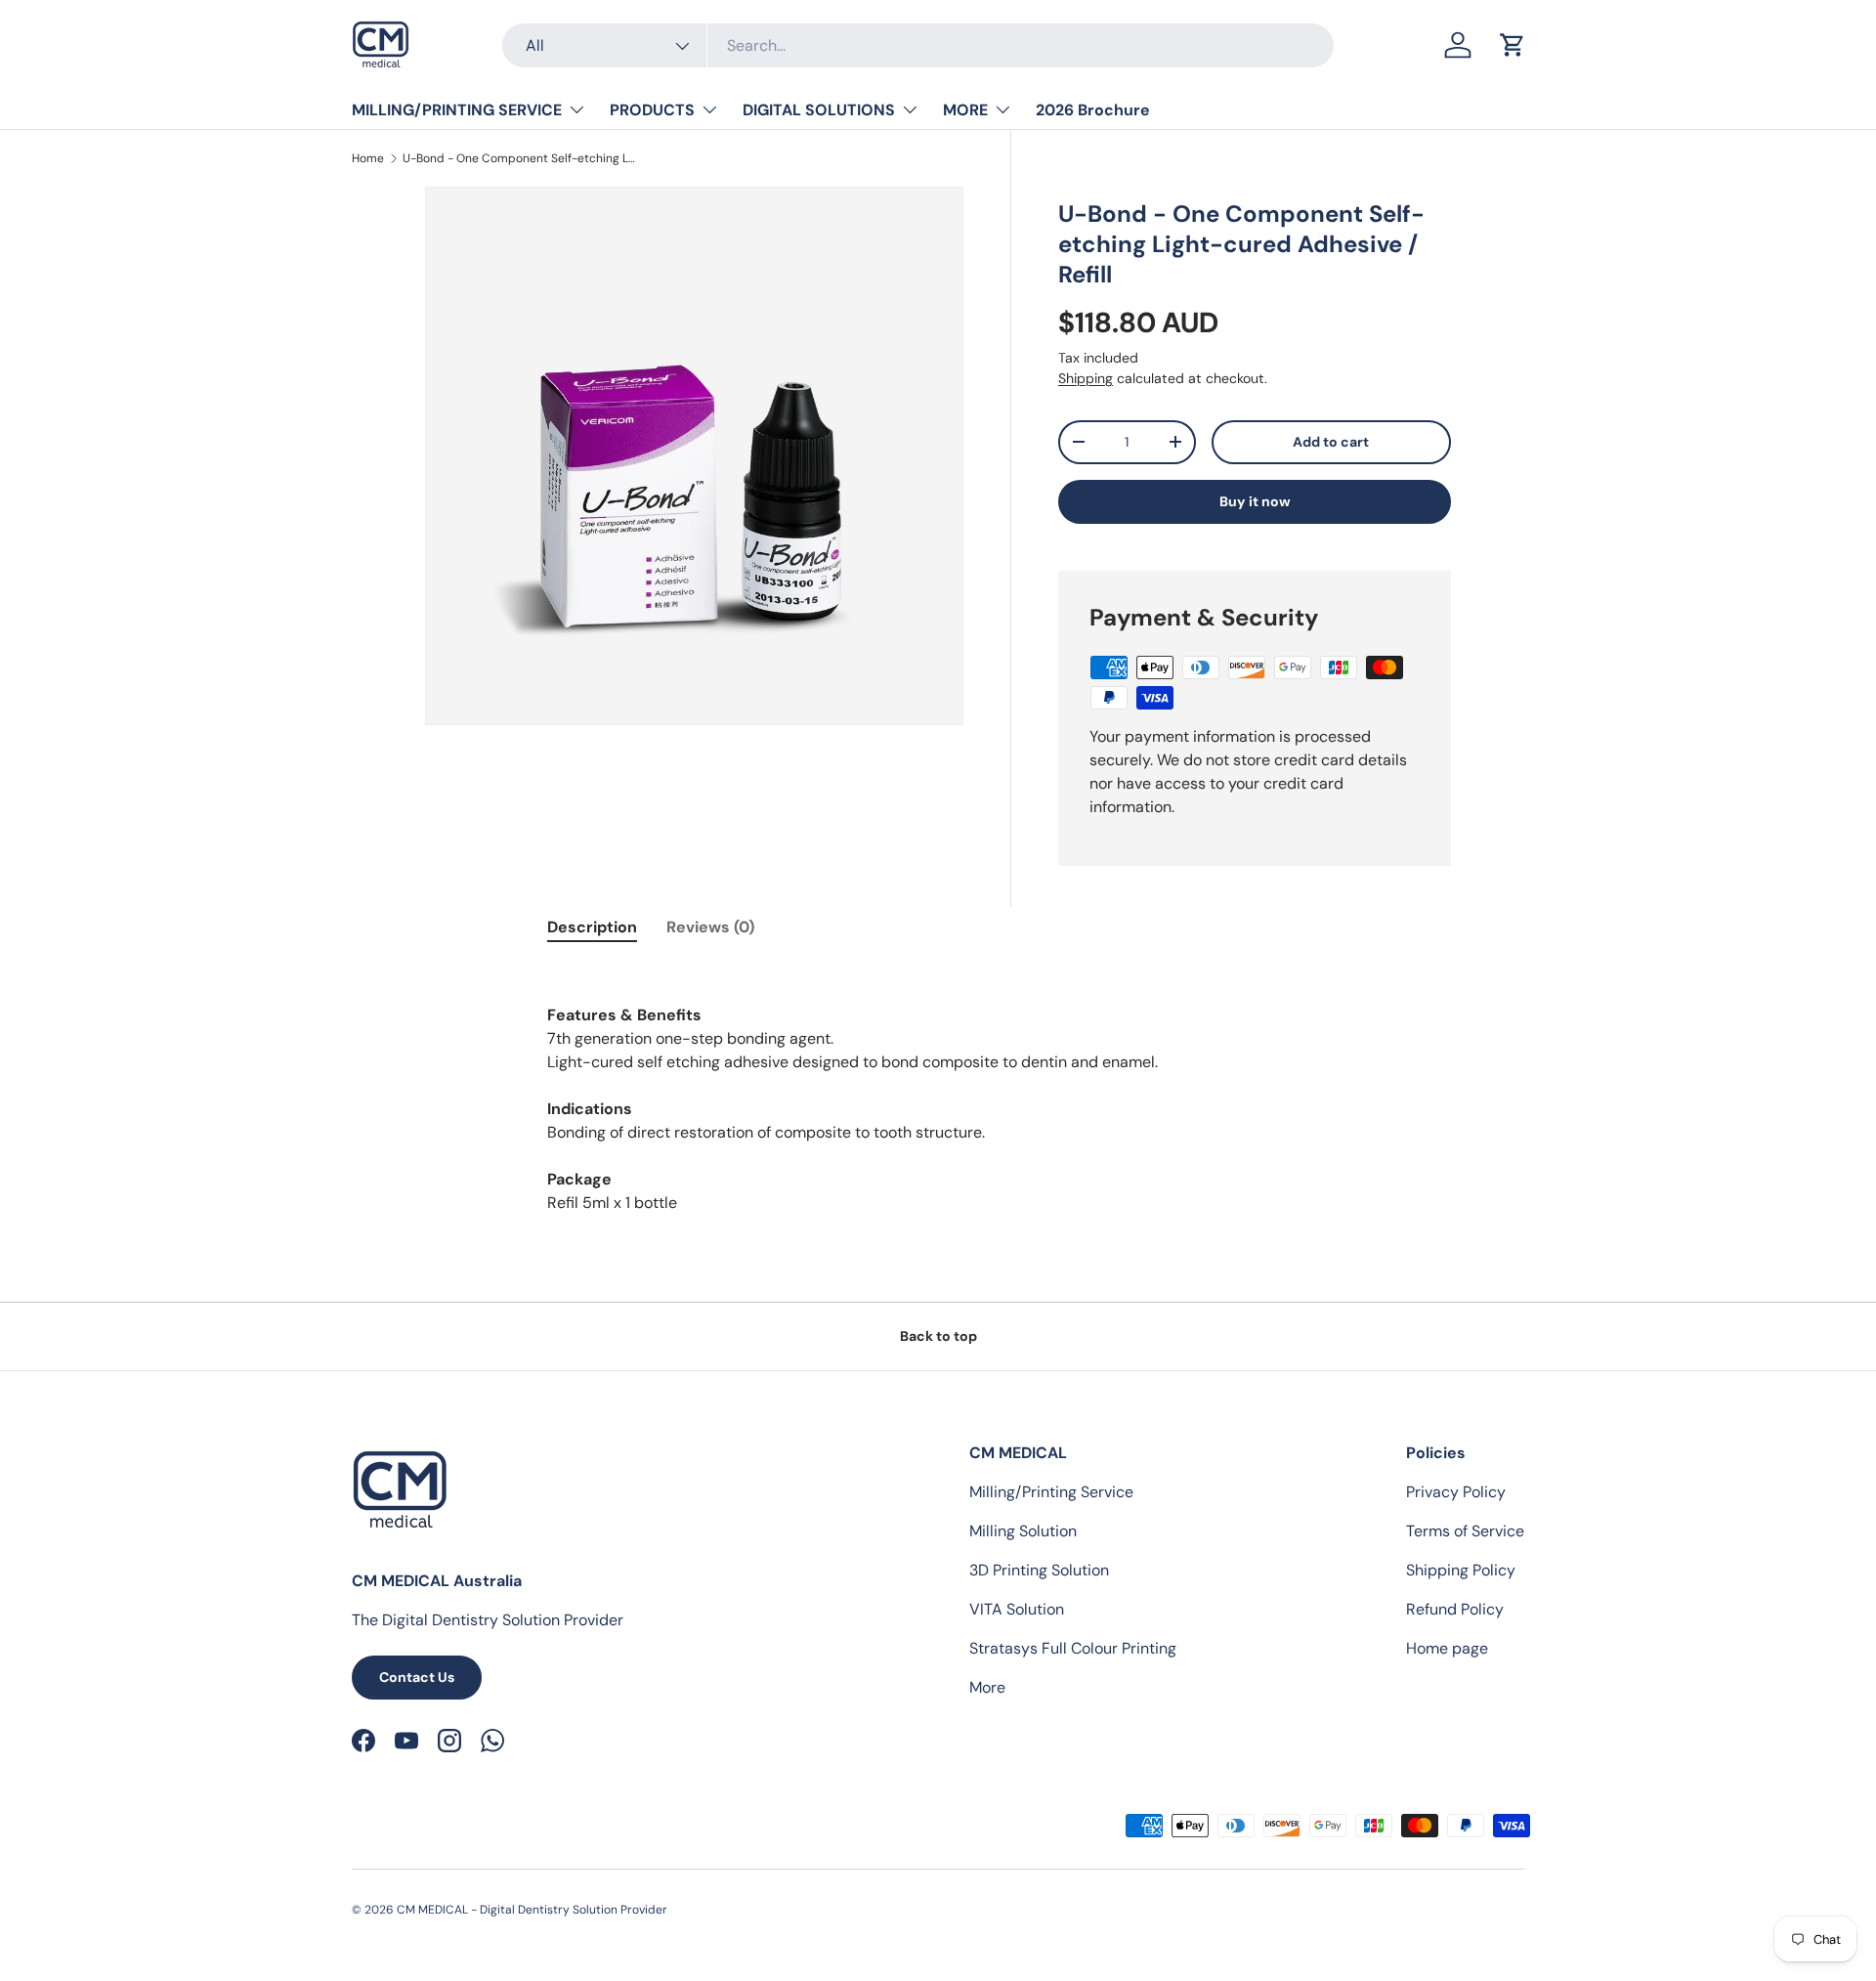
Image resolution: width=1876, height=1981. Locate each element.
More (987, 1687)
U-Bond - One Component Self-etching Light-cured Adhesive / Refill (520, 158)
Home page (1447, 1648)
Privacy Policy (1456, 1492)
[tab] (592, 927)
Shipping (1086, 378)
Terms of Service (1465, 1531)
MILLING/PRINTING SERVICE (457, 110)
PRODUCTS (652, 110)
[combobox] (918, 45)
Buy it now (1255, 501)
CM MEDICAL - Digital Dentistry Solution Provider (532, 1910)
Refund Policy (1455, 1609)
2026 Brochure (1093, 110)
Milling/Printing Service (1051, 1492)
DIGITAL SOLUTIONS (819, 110)
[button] (1513, 45)
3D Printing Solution (1039, 1570)
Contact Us (417, 1677)
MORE (965, 110)
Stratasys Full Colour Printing (1073, 1648)
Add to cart (1331, 442)
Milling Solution (1023, 1531)
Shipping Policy (1461, 1570)
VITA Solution (1017, 1609)
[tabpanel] (938, 1109)
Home (368, 158)
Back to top (938, 1336)
